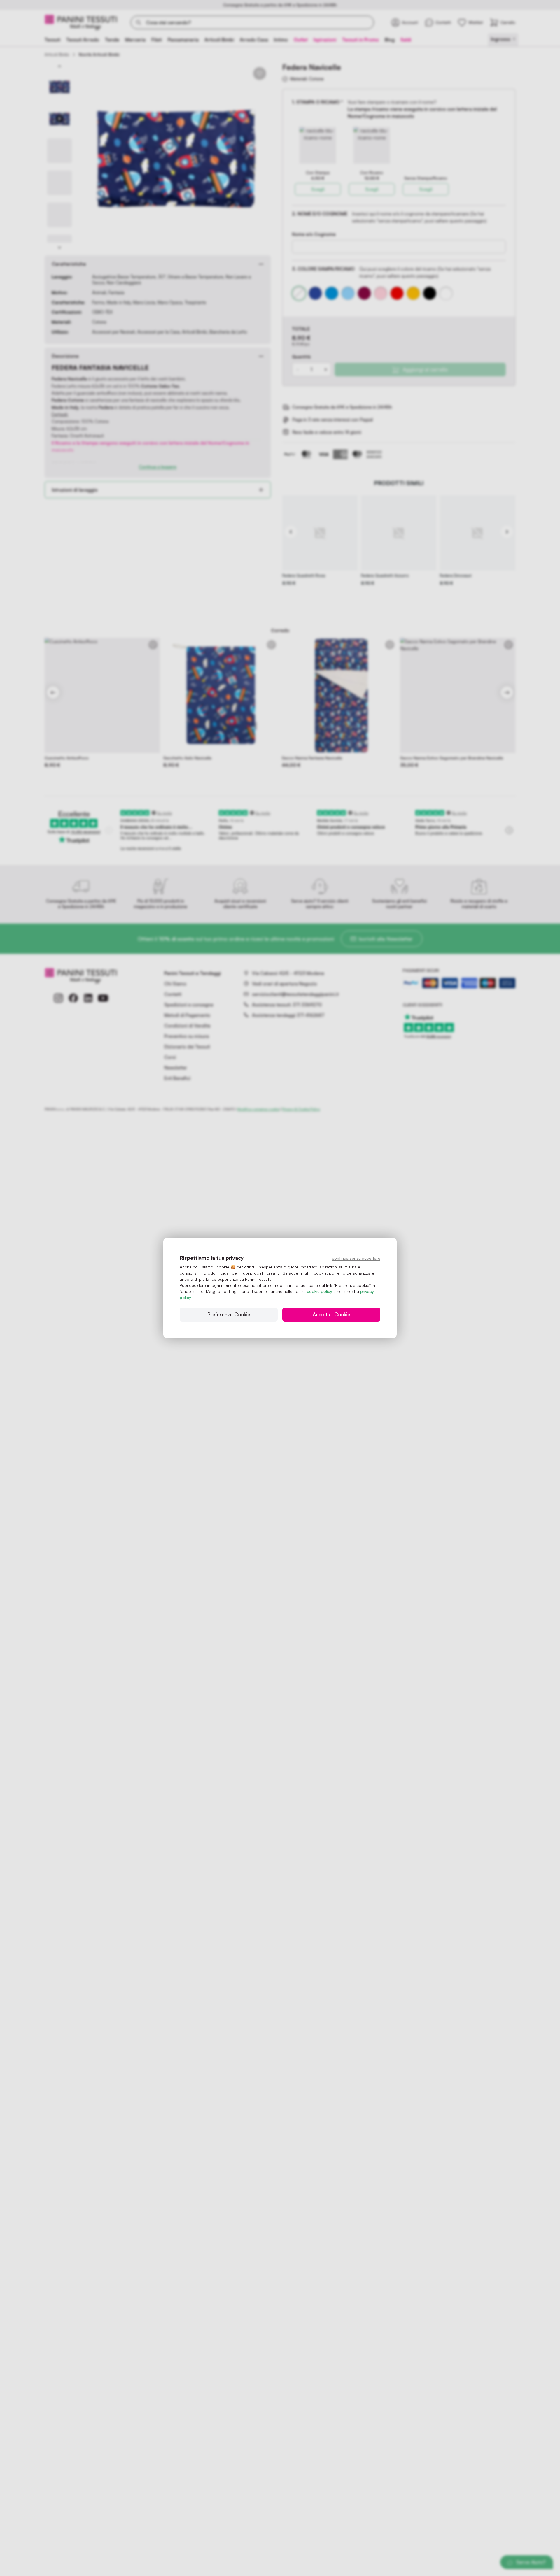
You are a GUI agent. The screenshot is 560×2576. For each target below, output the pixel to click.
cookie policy (320, 1291)
